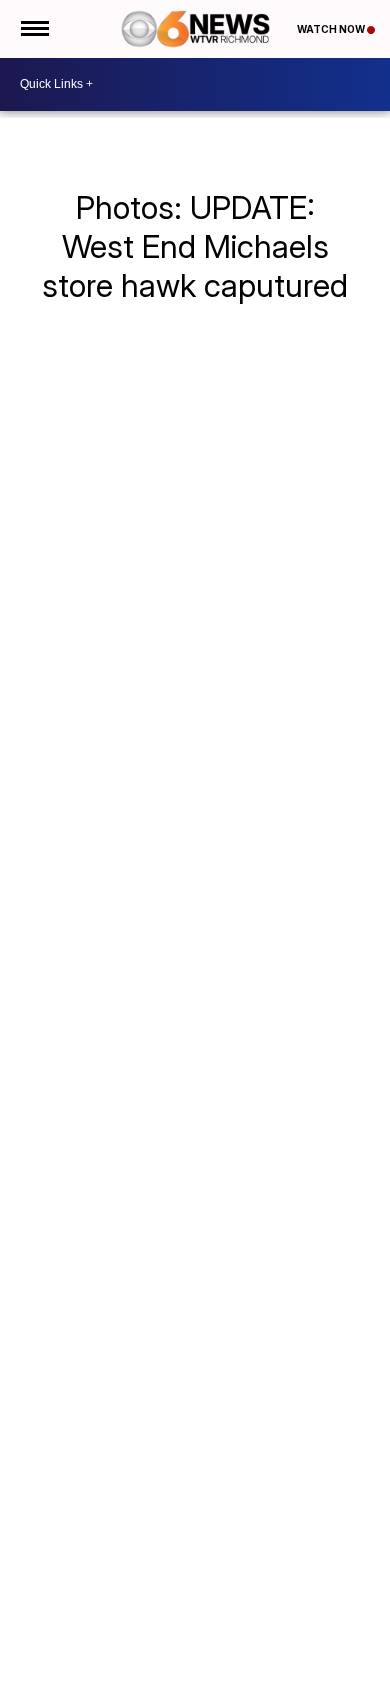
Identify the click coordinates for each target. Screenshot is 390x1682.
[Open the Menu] (33, 29)
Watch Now (332, 29)
